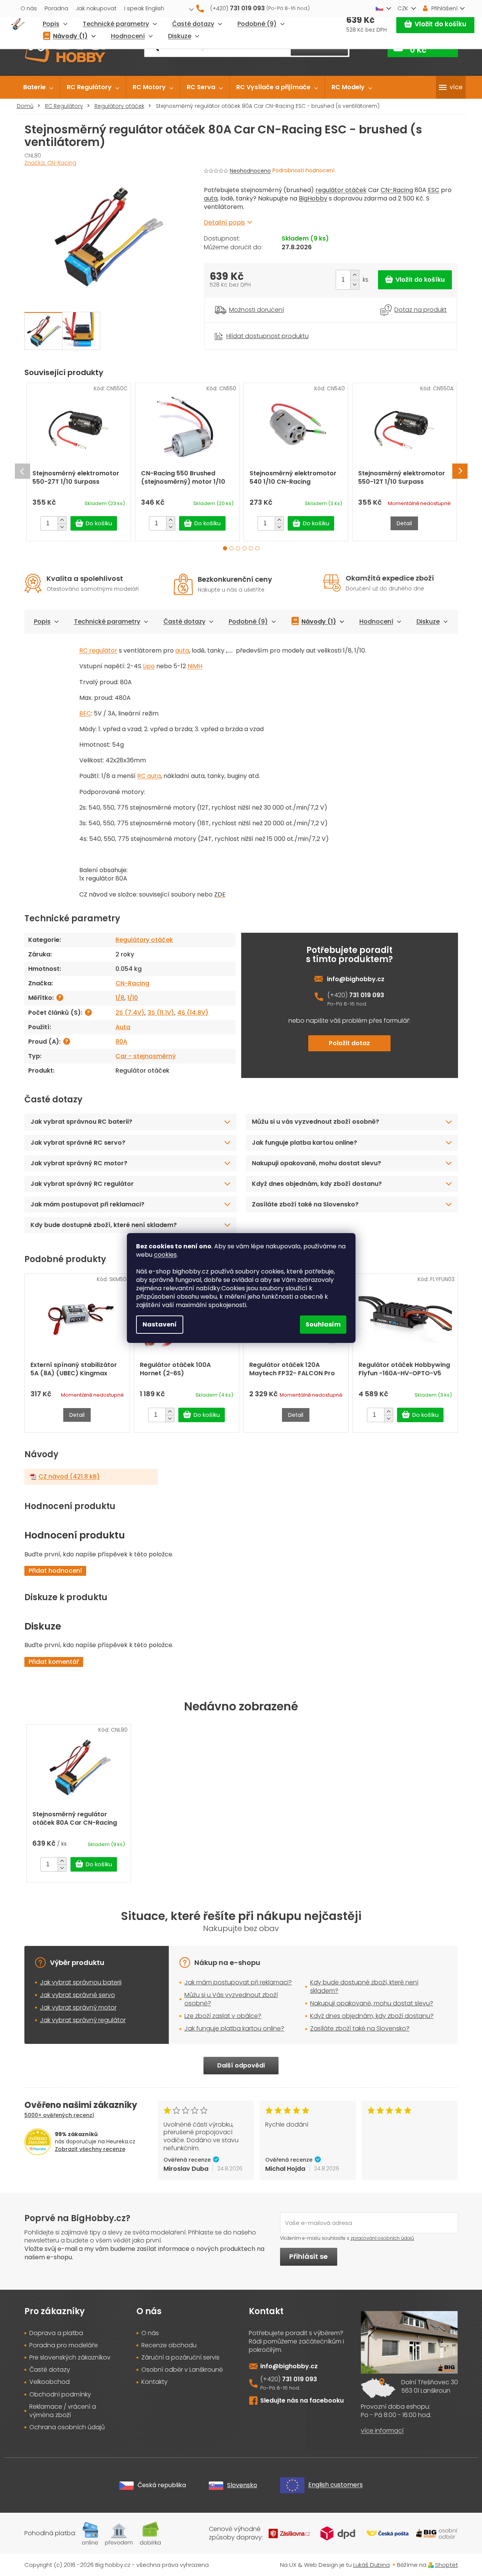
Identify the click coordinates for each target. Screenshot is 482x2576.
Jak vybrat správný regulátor (83, 2020)
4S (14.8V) (193, 1013)
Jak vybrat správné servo (78, 1995)
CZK (403, 8)
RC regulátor (98, 650)
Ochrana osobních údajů (67, 2427)
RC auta (149, 776)
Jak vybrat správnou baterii (81, 1982)
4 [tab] (244, 548)
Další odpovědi (241, 2065)
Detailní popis (224, 222)
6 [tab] (257, 548)
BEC (85, 713)
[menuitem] (38, 87)
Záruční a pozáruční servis (180, 2358)
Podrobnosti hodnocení (303, 171)
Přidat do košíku (415, 280)
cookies (165, 1255)
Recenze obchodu (169, 2345)
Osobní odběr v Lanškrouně (182, 2370)
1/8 (120, 998)
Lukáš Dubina (372, 2565)
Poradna (56, 8)
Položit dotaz (349, 1043)
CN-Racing (397, 190)
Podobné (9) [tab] (248, 622)
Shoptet (447, 2565)
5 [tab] (251, 548)
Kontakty (155, 2382)
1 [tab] (225, 548)
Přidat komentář (54, 1662)
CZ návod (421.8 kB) (69, 1477)
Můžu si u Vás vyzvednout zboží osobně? (231, 1999)
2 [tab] (231, 548)
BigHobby (313, 198)
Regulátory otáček (144, 940)
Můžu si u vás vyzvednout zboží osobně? (315, 1122)
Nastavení (160, 1324)
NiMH (195, 666)
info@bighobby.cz (356, 979)
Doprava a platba (56, 2333)
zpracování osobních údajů (382, 2238)
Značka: (50, 163)
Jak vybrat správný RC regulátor (82, 1184)
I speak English (144, 8)
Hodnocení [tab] (376, 622)
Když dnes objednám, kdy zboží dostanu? (317, 1184)
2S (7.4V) (130, 1013)
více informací (382, 2431)
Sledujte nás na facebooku (302, 2400)
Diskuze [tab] (428, 622)
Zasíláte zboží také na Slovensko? (305, 1204)
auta (211, 198)
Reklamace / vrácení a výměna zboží (63, 2411)
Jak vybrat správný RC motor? (79, 1163)
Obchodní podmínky (60, 2395)
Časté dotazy (184, 622)
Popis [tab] (42, 622)
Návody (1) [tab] (319, 622)
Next (460, 471)
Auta (123, 1027)
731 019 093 (367, 995)
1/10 (133, 998)
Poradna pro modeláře (64, 2345)
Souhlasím (323, 1324)
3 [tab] (238, 548)
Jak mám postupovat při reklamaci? (87, 1204)
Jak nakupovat (96, 8)
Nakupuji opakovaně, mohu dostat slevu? (316, 1163)
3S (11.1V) (161, 1013)
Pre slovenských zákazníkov (70, 2358)
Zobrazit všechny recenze (90, 2149)
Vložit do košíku (440, 24)
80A (121, 1042)
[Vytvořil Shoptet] (431, 2565)
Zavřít (246, 327)
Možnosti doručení (256, 310)
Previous (22, 471)
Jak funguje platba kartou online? (304, 1143)
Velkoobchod (50, 2382)
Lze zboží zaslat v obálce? (223, 2016)
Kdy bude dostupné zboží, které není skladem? (104, 1225)
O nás (29, 8)
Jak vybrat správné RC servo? (78, 1143)
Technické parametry (107, 622)
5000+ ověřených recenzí (59, 2115)
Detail (404, 523)
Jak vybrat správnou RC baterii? (81, 1122)
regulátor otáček (341, 190)
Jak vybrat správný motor (78, 2007)
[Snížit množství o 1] (355, 285)
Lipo (149, 666)
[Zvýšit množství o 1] (355, 275)
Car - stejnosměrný (146, 1056)
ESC (434, 190)
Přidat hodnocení (55, 1571)
